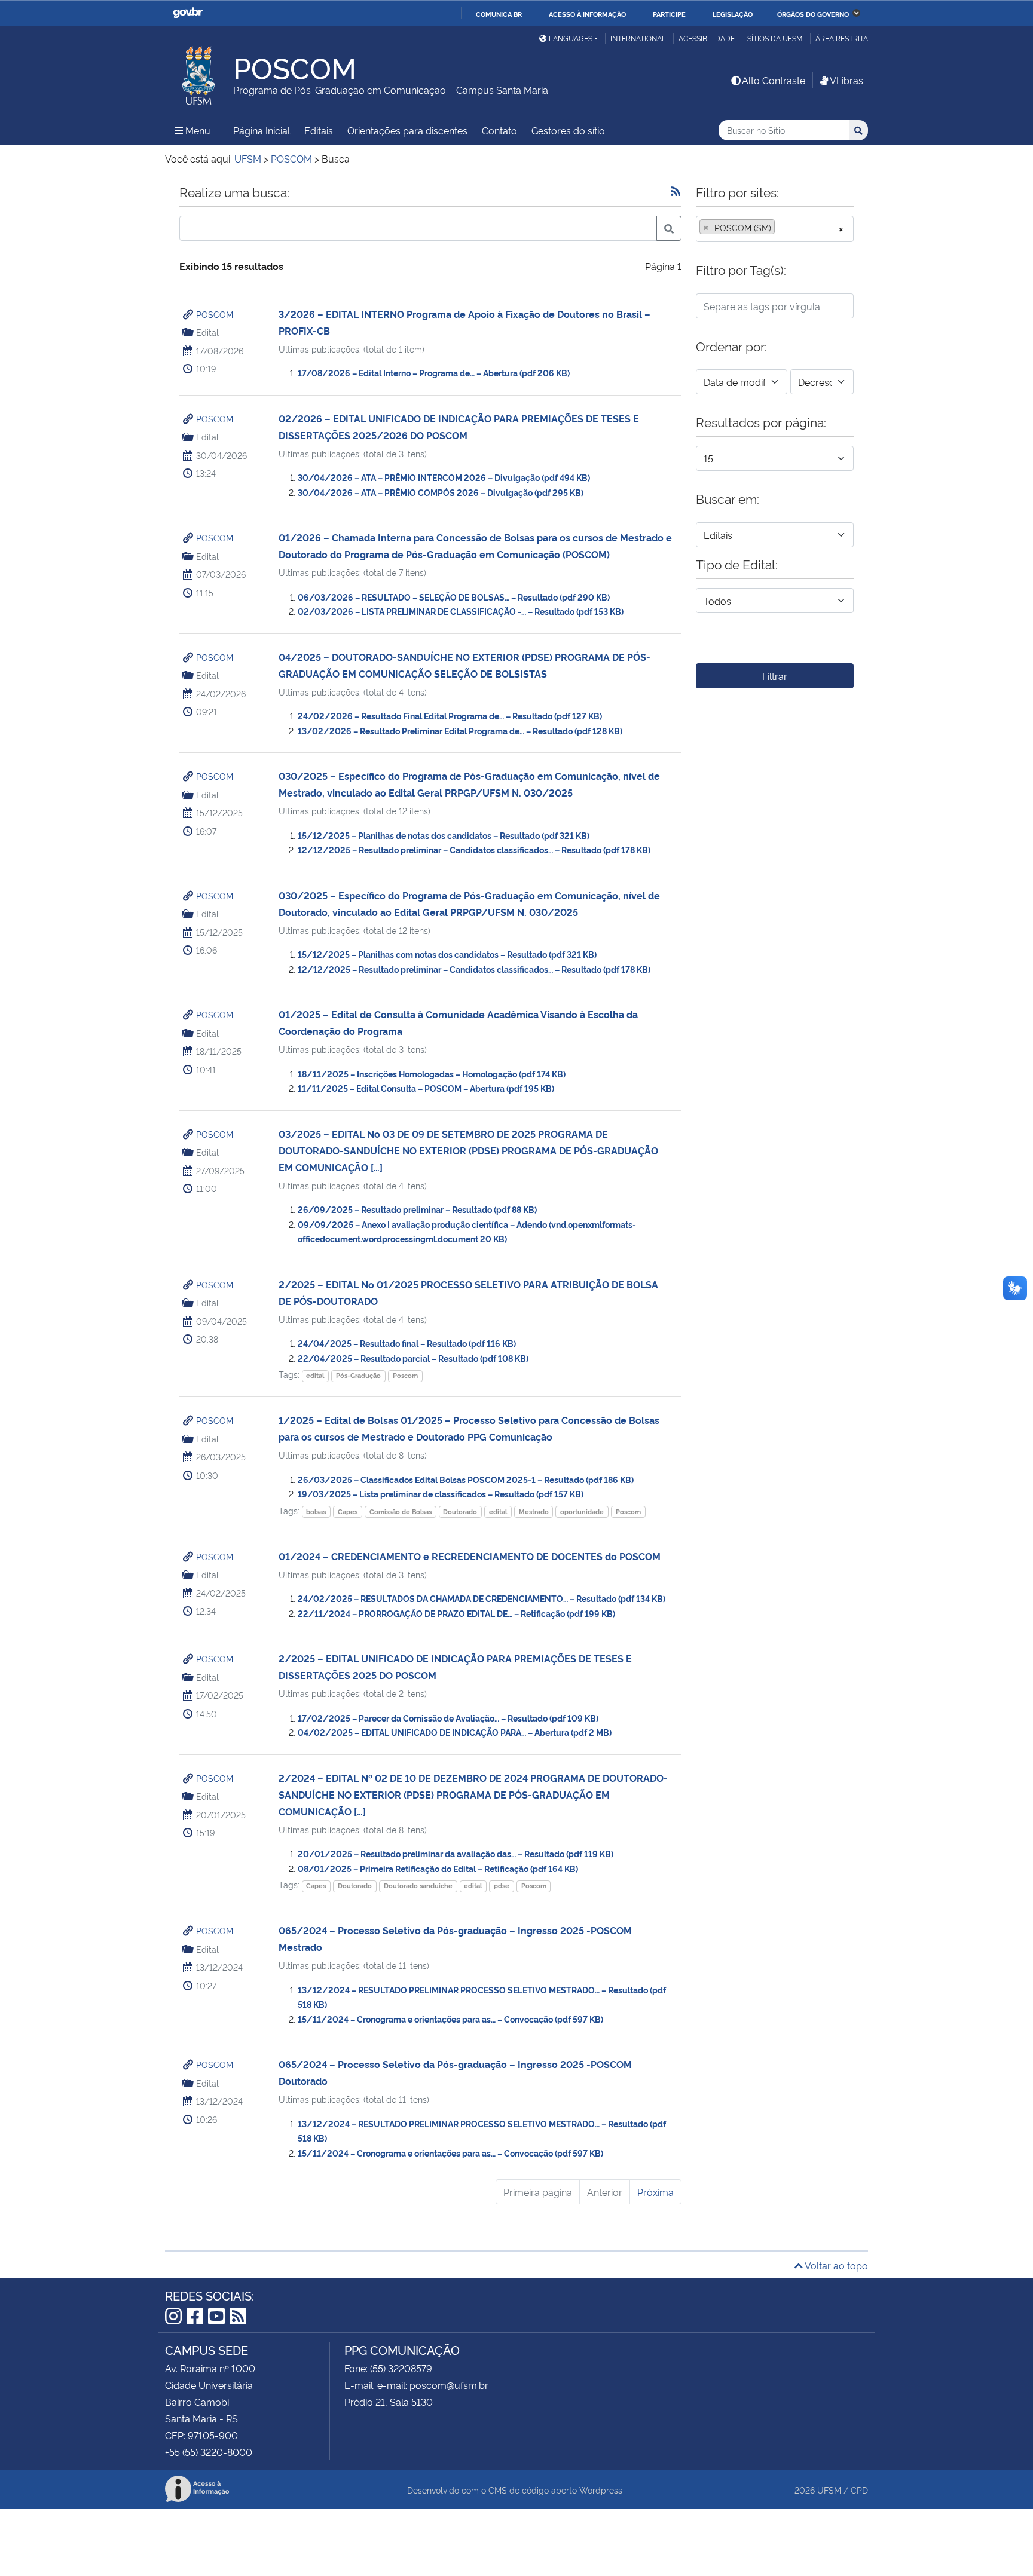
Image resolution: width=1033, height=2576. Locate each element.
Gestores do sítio (568, 130)
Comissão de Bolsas (401, 1511)
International (638, 38)
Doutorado (460, 1511)
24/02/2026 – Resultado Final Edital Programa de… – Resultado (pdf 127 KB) (450, 716)
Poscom (405, 1375)
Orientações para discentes (407, 130)
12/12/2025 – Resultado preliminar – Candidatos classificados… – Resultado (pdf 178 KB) (474, 849)
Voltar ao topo (835, 2265)
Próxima (655, 2192)
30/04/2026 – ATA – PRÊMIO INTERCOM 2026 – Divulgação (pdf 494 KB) (444, 477)
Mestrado (534, 1511)
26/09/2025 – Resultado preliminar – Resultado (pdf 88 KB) (417, 1209)
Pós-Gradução (358, 1375)
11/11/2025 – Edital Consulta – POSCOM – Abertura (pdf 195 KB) (426, 1088)
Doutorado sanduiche (418, 1886)
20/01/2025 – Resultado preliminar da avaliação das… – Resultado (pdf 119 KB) (456, 1853)
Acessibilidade (707, 38)
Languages (571, 38)
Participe (669, 14)
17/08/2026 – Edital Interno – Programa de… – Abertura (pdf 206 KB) (434, 373)
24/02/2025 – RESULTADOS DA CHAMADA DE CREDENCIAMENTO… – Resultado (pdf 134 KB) (482, 1598)
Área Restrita (842, 38)
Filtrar (775, 676)
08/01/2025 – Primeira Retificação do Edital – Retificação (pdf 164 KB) (438, 1868)
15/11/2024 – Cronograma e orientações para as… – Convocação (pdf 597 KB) (450, 2019)
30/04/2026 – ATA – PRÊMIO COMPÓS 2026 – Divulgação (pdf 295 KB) (441, 492)
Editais (319, 130)
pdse (502, 1886)
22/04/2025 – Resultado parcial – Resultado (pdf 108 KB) (413, 1358)
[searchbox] (781, 228)
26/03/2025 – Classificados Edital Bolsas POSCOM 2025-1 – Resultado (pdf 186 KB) (466, 1479)
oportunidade (582, 1511)
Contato (499, 130)
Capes (348, 1511)
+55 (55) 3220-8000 (209, 2452)
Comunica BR (499, 14)
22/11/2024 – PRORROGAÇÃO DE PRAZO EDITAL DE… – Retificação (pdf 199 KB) (456, 1613)
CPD (859, 2490)
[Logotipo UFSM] (199, 72)
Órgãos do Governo (813, 14)
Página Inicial (262, 130)
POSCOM (215, 314)
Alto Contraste (774, 80)
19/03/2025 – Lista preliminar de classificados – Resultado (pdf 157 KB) (441, 1494)
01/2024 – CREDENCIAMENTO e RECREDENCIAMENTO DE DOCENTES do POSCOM (470, 1556)
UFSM (829, 2490)
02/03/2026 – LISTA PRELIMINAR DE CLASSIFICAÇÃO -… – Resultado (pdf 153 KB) (461, 611)
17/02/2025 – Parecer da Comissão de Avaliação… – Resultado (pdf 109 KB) (448, 1718)
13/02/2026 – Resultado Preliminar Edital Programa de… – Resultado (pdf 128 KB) (460, 730)
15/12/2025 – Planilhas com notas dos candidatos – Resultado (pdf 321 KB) (447, 954)
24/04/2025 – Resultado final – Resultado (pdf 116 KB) (407, 1343)
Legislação (733, 14)
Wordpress (601, 2490)
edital (315, 1375)
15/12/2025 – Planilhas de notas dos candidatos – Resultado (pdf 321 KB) (444, 835)
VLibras (846, 80)
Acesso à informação (587, 14)
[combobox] (775, 229)
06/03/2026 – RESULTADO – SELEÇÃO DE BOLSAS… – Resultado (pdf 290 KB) (454, 597)
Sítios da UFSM (775, 38)
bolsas (316, 1511)
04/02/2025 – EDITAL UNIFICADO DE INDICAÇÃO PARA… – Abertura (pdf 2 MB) (455, 1732)
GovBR (188, 13)
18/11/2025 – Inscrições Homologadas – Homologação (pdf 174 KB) (432, 1073)
